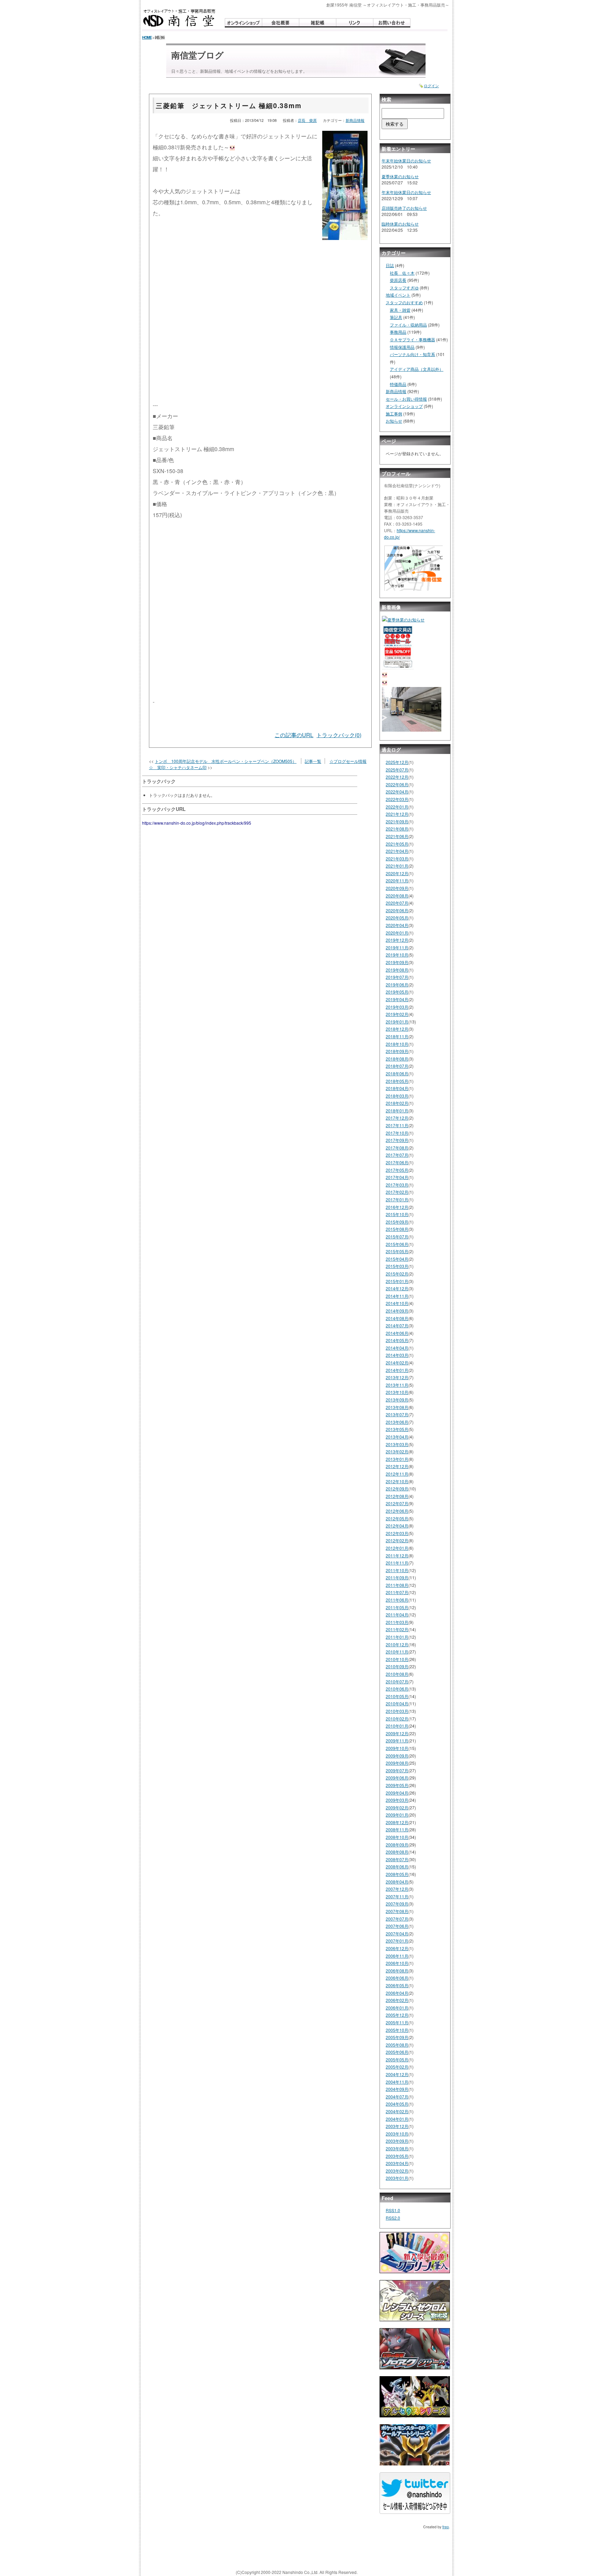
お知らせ (394, 421)
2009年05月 (397, 1785)
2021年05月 (397, 844)
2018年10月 (397, 1044)
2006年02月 (397, 2000)
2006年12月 (397, 1948)
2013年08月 (397, 1407)
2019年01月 (397, 1022)
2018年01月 (397, 1110)
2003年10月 (397, 2134)
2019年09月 (397, 962)
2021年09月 (397, 821)
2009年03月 (397, 1800)
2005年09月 (397, 2037)
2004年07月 (397, 2097)
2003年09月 (397, 2141)
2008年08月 (397, 1852)
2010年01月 (397, 1726)
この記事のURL (294, 735)
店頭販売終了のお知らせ (404, 208)
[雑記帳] (317, 23)
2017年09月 (397, 1140)
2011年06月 (397, 1600)
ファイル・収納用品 (408, 325)
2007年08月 (397, 1911)
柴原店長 (398, 280)
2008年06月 (397, 1867)
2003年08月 (397, 2148)
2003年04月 (397, 2163)
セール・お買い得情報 (406, 399)
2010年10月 (397, 1659)
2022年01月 (397, 807)
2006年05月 (397, 1985)
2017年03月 (397, 1185)
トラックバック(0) (339, 735)
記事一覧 (313, 761)
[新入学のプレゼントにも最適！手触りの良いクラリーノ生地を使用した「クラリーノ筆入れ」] (415, 2255)
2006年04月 (397, 1993)
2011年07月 (397, 1592)
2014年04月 (397, 1348)
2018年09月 (397, 1051)
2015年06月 (397, 1244)
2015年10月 (397, 1214)
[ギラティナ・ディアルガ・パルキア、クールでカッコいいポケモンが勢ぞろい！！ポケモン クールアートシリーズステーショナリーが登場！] (415, 2447)
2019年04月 (397, 999)
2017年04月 (397, 1177)
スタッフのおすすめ (404, 302)
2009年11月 (397, 1741)
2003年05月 (397, 2156)
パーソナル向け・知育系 (412, 354)
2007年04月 (397, 1933)
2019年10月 (397, 955)
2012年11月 (397, 1474)
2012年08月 (397, 1496)
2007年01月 (397, 1941)
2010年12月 (397, 1644)
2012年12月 (397, 1466)
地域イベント (398, 295)
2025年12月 (397, 762)
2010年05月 (397, 1696)
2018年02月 (397, 1103)
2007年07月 (397, 1919)
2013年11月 (397, 1385)
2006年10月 (397, 1963)
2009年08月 (397, 1763)
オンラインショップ (404, 406)
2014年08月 (397, 1318)
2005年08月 (397, 2045)
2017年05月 (397, 1170)
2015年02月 (397, 1274)
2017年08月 (397, 1148)
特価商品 (398, 384)
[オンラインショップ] (243, 23)
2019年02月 (397, 1014)
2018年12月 (397, 1029)
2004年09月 (397, 2089)
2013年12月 (397, 1377)
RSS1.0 (393, 2210)
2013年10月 (397, 1392)
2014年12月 (397, 1288)
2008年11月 (397, 1829)
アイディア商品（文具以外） (417, 369)
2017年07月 (397, 1155)
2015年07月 (397, 1237)
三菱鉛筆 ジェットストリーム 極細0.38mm (229, 105)
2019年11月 (397, 947)
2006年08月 (397, 1971)
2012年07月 (397, 1503)
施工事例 (394, 414)
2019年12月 (397, 940)
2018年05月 (397, 1081)
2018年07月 (397, 1066)
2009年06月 (397, 1778)
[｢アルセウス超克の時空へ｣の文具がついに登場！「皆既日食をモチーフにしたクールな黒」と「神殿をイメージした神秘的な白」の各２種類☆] (415, 2399)
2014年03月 (397, 1355)
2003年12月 (397, 2126)
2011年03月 (397, 1622)
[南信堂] (179, 18)
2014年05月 (397, 1340)
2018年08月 (397, 1059)
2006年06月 (397, 1978)
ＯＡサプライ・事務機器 (412, 339)
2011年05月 (397, 1607)
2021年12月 (397, 814)
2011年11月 (397, 1563)
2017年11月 (397, 1125)
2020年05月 (397, 918)
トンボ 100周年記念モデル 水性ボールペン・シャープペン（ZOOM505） (226, 761)
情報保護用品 (402, 347)
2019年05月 (397, 992)
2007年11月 (397, 1896)
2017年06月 (397, 1162)
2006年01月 (397, 2008)
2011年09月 (397, 1577)
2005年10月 (397, 2030)
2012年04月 (397, 1526)
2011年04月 (397, 1615)
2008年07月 (397, 1859)
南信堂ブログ (197, 55)
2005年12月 (397, 2015)
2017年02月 (397, 1192)
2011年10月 (397, 1570)
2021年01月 (397, 866)
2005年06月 (397, 2052)
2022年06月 (397, 784)
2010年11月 (397, 1652)
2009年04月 (397, 1793)
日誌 (390, 265)
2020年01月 (397, 933)
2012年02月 (397, 1540)
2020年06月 (397, 910)
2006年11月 (397, 1956)
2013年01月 (397, 1459)
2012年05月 (397, 1518)
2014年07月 (397, 1325)
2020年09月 (397, 888)
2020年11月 (397, 880)
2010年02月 (397, 1719)
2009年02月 (397, 1807)
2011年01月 (397, 1637)
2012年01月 (397, 1548)
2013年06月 (397, 1422)
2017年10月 (397, 1133)
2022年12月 (397, 777)
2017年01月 (397, 1199)
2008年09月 (397, 1845)
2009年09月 (397, 1756)
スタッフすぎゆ (404, 288)
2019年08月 (397, 970)
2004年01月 (397, 2119)
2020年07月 (397, 903)
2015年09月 (397, 1222)
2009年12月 (397, 1733)
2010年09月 (397, 1666)
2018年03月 (397, 1096)
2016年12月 (397, 1207)
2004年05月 (397, 2104)
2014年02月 (397, 1363)
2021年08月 (397, 829)
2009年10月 (397, 1748)
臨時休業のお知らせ (400, 224)
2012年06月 (397, 1511)
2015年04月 (397, 1259)
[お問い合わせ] (392, 23)
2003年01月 (397, 2178)
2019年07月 (397, 977)
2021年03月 (397, 858)
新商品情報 (355, 120)
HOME (147, 37)
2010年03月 (397, 1711)
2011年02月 (397, 1629)
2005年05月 (397, 2059)
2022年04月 (397, 792)
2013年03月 (397, 1444)
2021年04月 (397, 851)
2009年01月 (397, 1815)
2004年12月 (397, 2074)
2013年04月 (397, 1437)
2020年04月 (397, 925)
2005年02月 (397, 2067)
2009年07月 (397, 1770)
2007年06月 (397, 1926)
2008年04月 (397, 1882)
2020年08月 (397, 896)
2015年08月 (397, 1229)
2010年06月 (397, 1689)
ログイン (431, 86)
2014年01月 (397, 1370)
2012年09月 (397, 1489)
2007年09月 (397, 1904)
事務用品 (398, 332)
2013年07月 (397, 1414)
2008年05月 (397, 1874)
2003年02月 (397, 2171)
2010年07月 (397, 1681)
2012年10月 (397, 1481)
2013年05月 (397, 1429)
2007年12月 (397, 1889)
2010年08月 (397, 1674)
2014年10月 (397, 1303)
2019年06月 (397, 984)
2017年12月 (397, 1118)
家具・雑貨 (400, 310)
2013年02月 (397, 1451)
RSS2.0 (393, 2218)
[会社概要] (280, 23)
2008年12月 (397, 1822)
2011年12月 (397, 1555)
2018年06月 (397, 1073)
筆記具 (396, 317)
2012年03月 (397, 1533)
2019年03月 (397, 1007)
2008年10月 (397, 1837)
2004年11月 (397, 2082)
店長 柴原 (307, 120)
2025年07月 (397, 770)
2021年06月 (397, 836)
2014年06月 (397, 1333)
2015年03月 (397, 1266)
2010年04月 (397, 1703)
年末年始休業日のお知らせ (406, 161)
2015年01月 (397, 1281)
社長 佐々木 (402, 273)
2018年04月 (397, 1088)
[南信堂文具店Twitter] (415, 2496)
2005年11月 (397, 2022)
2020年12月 (397, 873)
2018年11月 (397, 1036)
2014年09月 (397, 1311)
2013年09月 (397, 1400)
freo (446, 2527)
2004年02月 (397, 2111)
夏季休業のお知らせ (400, 176)
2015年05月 (397, 1251)
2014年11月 (397, 1296)
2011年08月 (397, 1585)
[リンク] (354, 23)
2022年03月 (397, 799)
